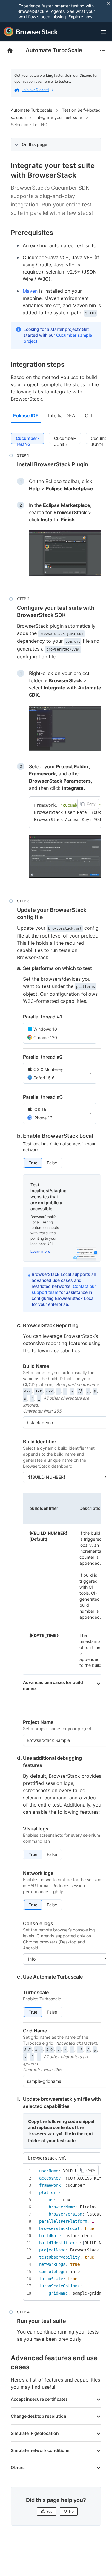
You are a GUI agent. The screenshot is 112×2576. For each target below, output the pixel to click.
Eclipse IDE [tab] (26, 416)
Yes (49, 2511)
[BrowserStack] (31, 32)
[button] (60, 1033)
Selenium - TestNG (29, 125)
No (71, 2511)
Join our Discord (35, 90)
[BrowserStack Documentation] (13, 50)
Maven (30, 291)
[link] (65, 553)
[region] (65, 812)
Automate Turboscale (32, 110)
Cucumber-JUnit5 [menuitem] (65, 440)
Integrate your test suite (59, 117)
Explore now (80, 17)
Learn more (40, 1251)
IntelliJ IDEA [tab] (62, 416)
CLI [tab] (89, 416)
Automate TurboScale (54, 50)
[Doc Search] (89, 32)
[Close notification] (108, 3)
